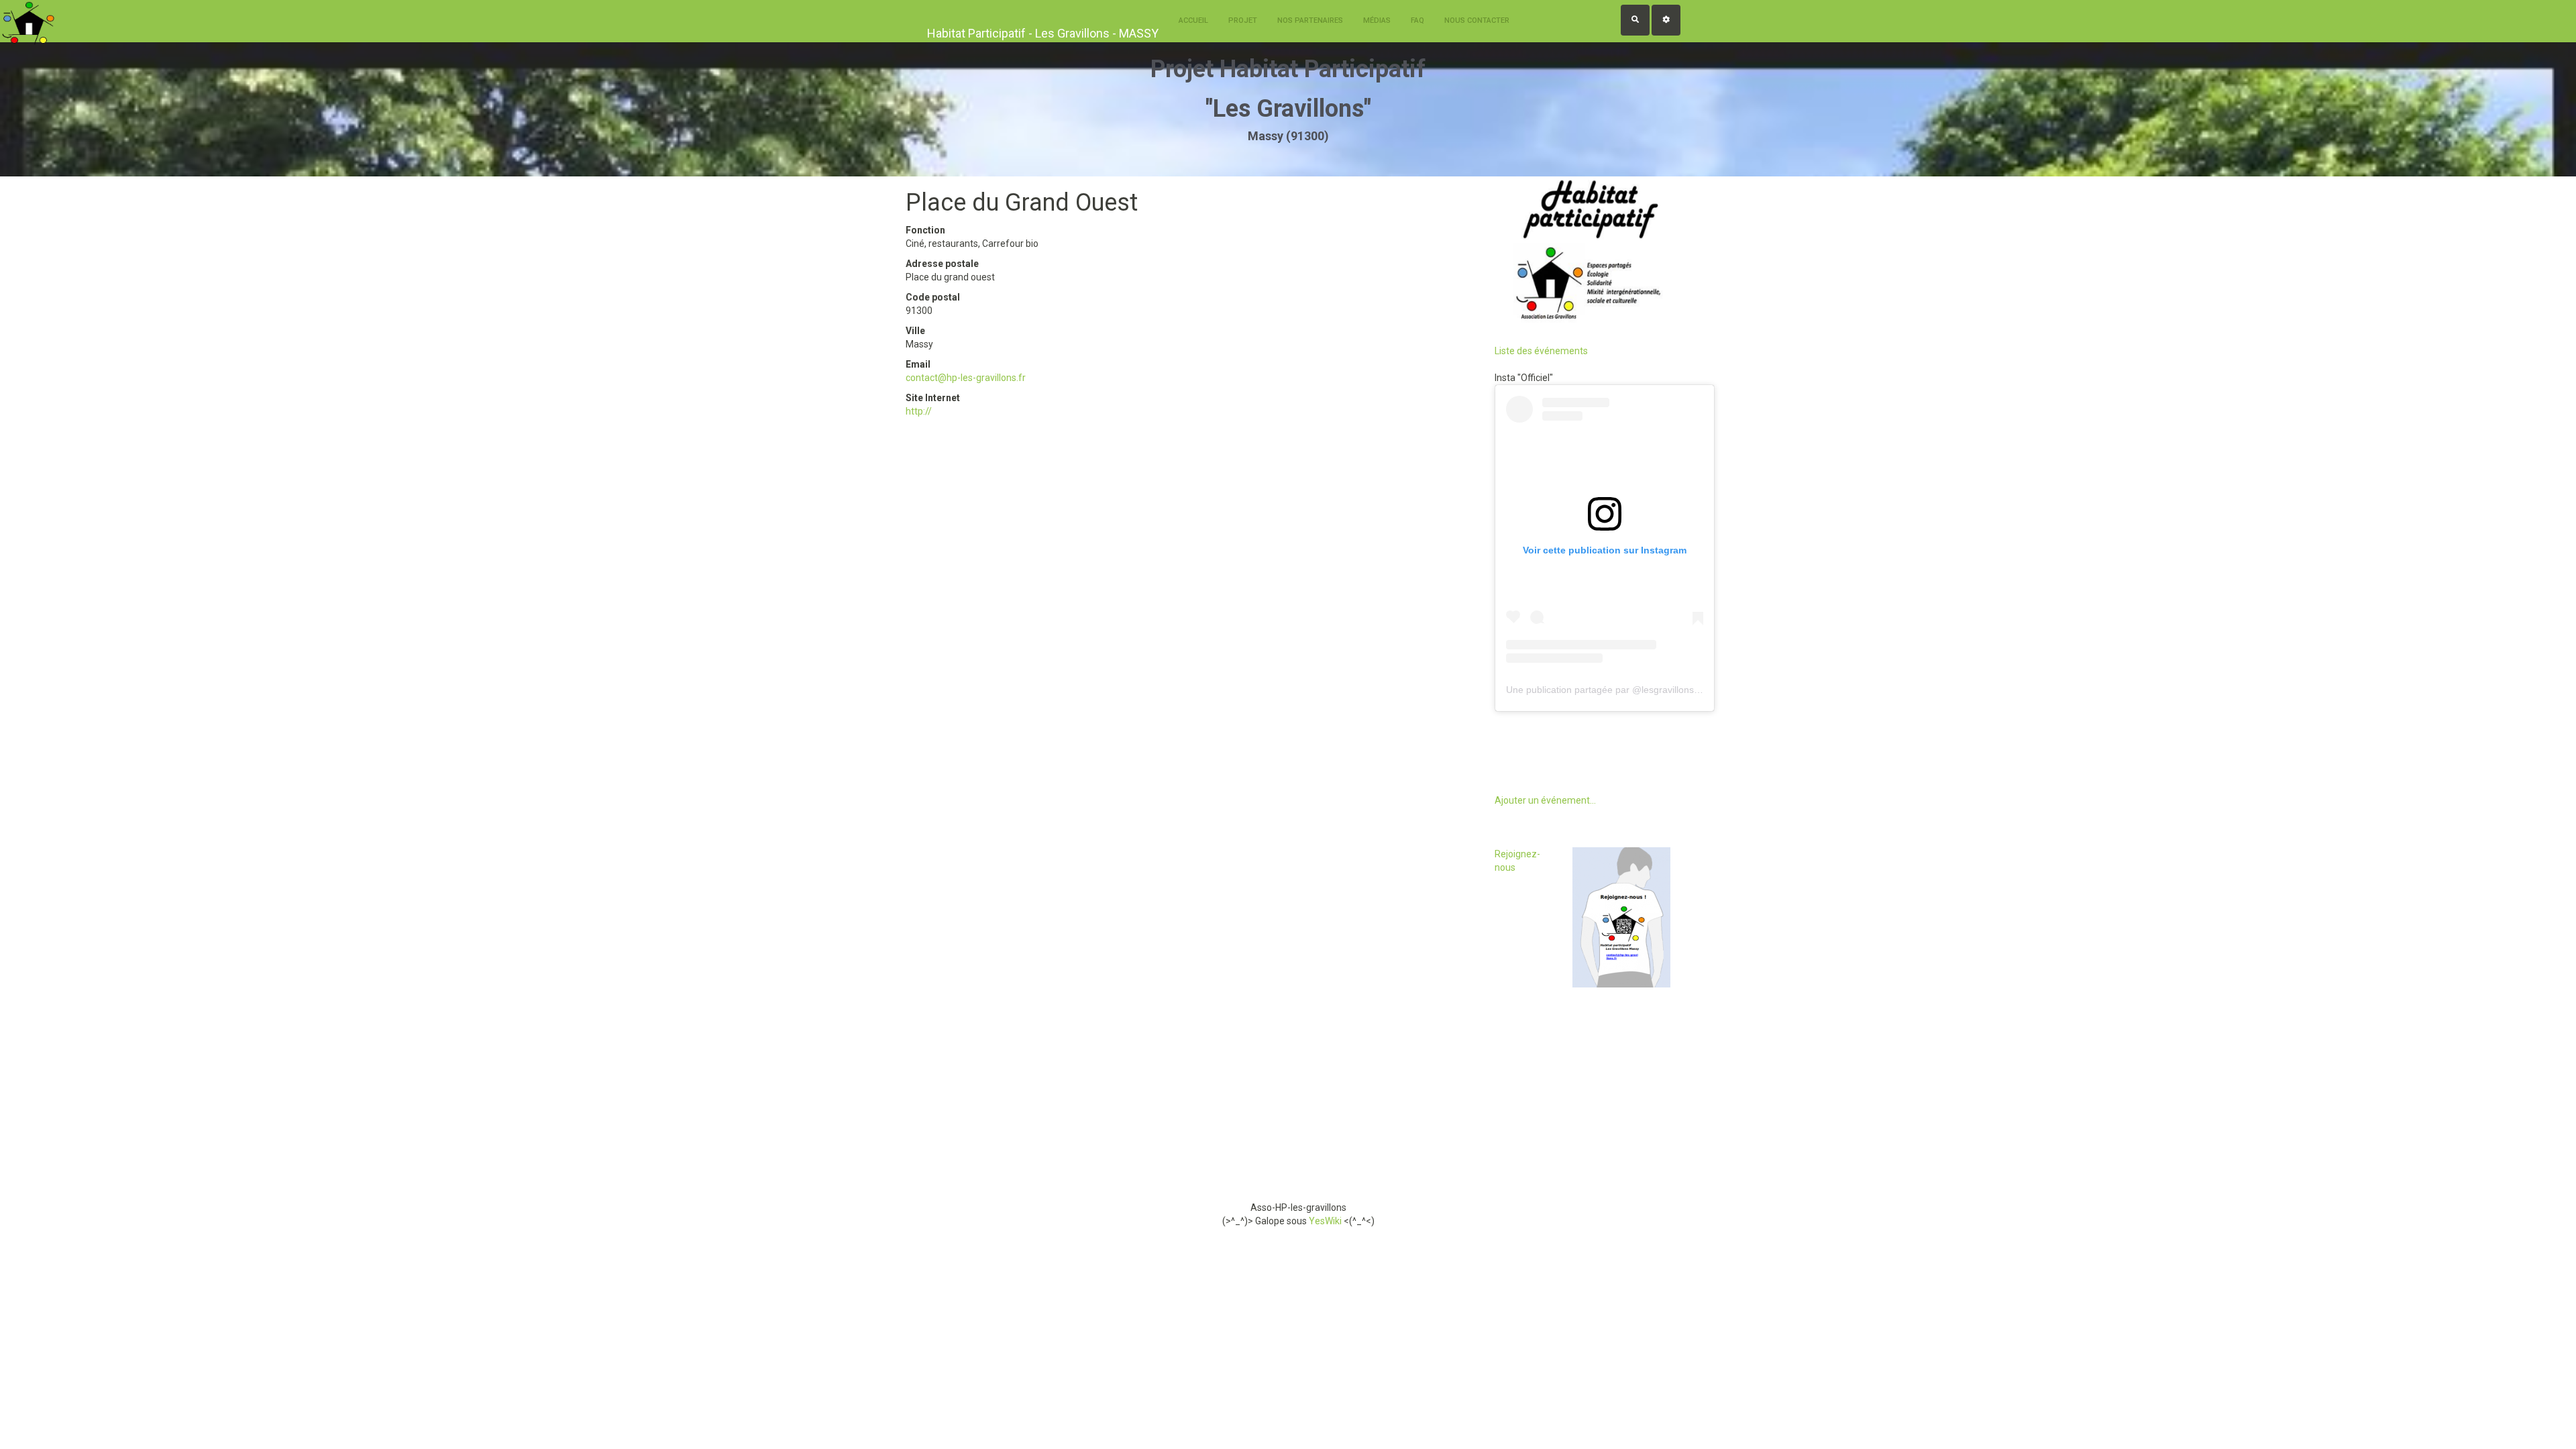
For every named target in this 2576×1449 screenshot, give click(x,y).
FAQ (1417, 20)
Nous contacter (1477, 20)
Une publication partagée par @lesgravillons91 (1605, 690)
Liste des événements (1541, 351)
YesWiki (1325, 1221)
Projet (1243, 20)
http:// (919, 411)
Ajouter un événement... (1545, 800)
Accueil (1193, 20)
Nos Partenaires (1310, 20)
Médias (1377, 20)
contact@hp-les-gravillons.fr (966, 378)
